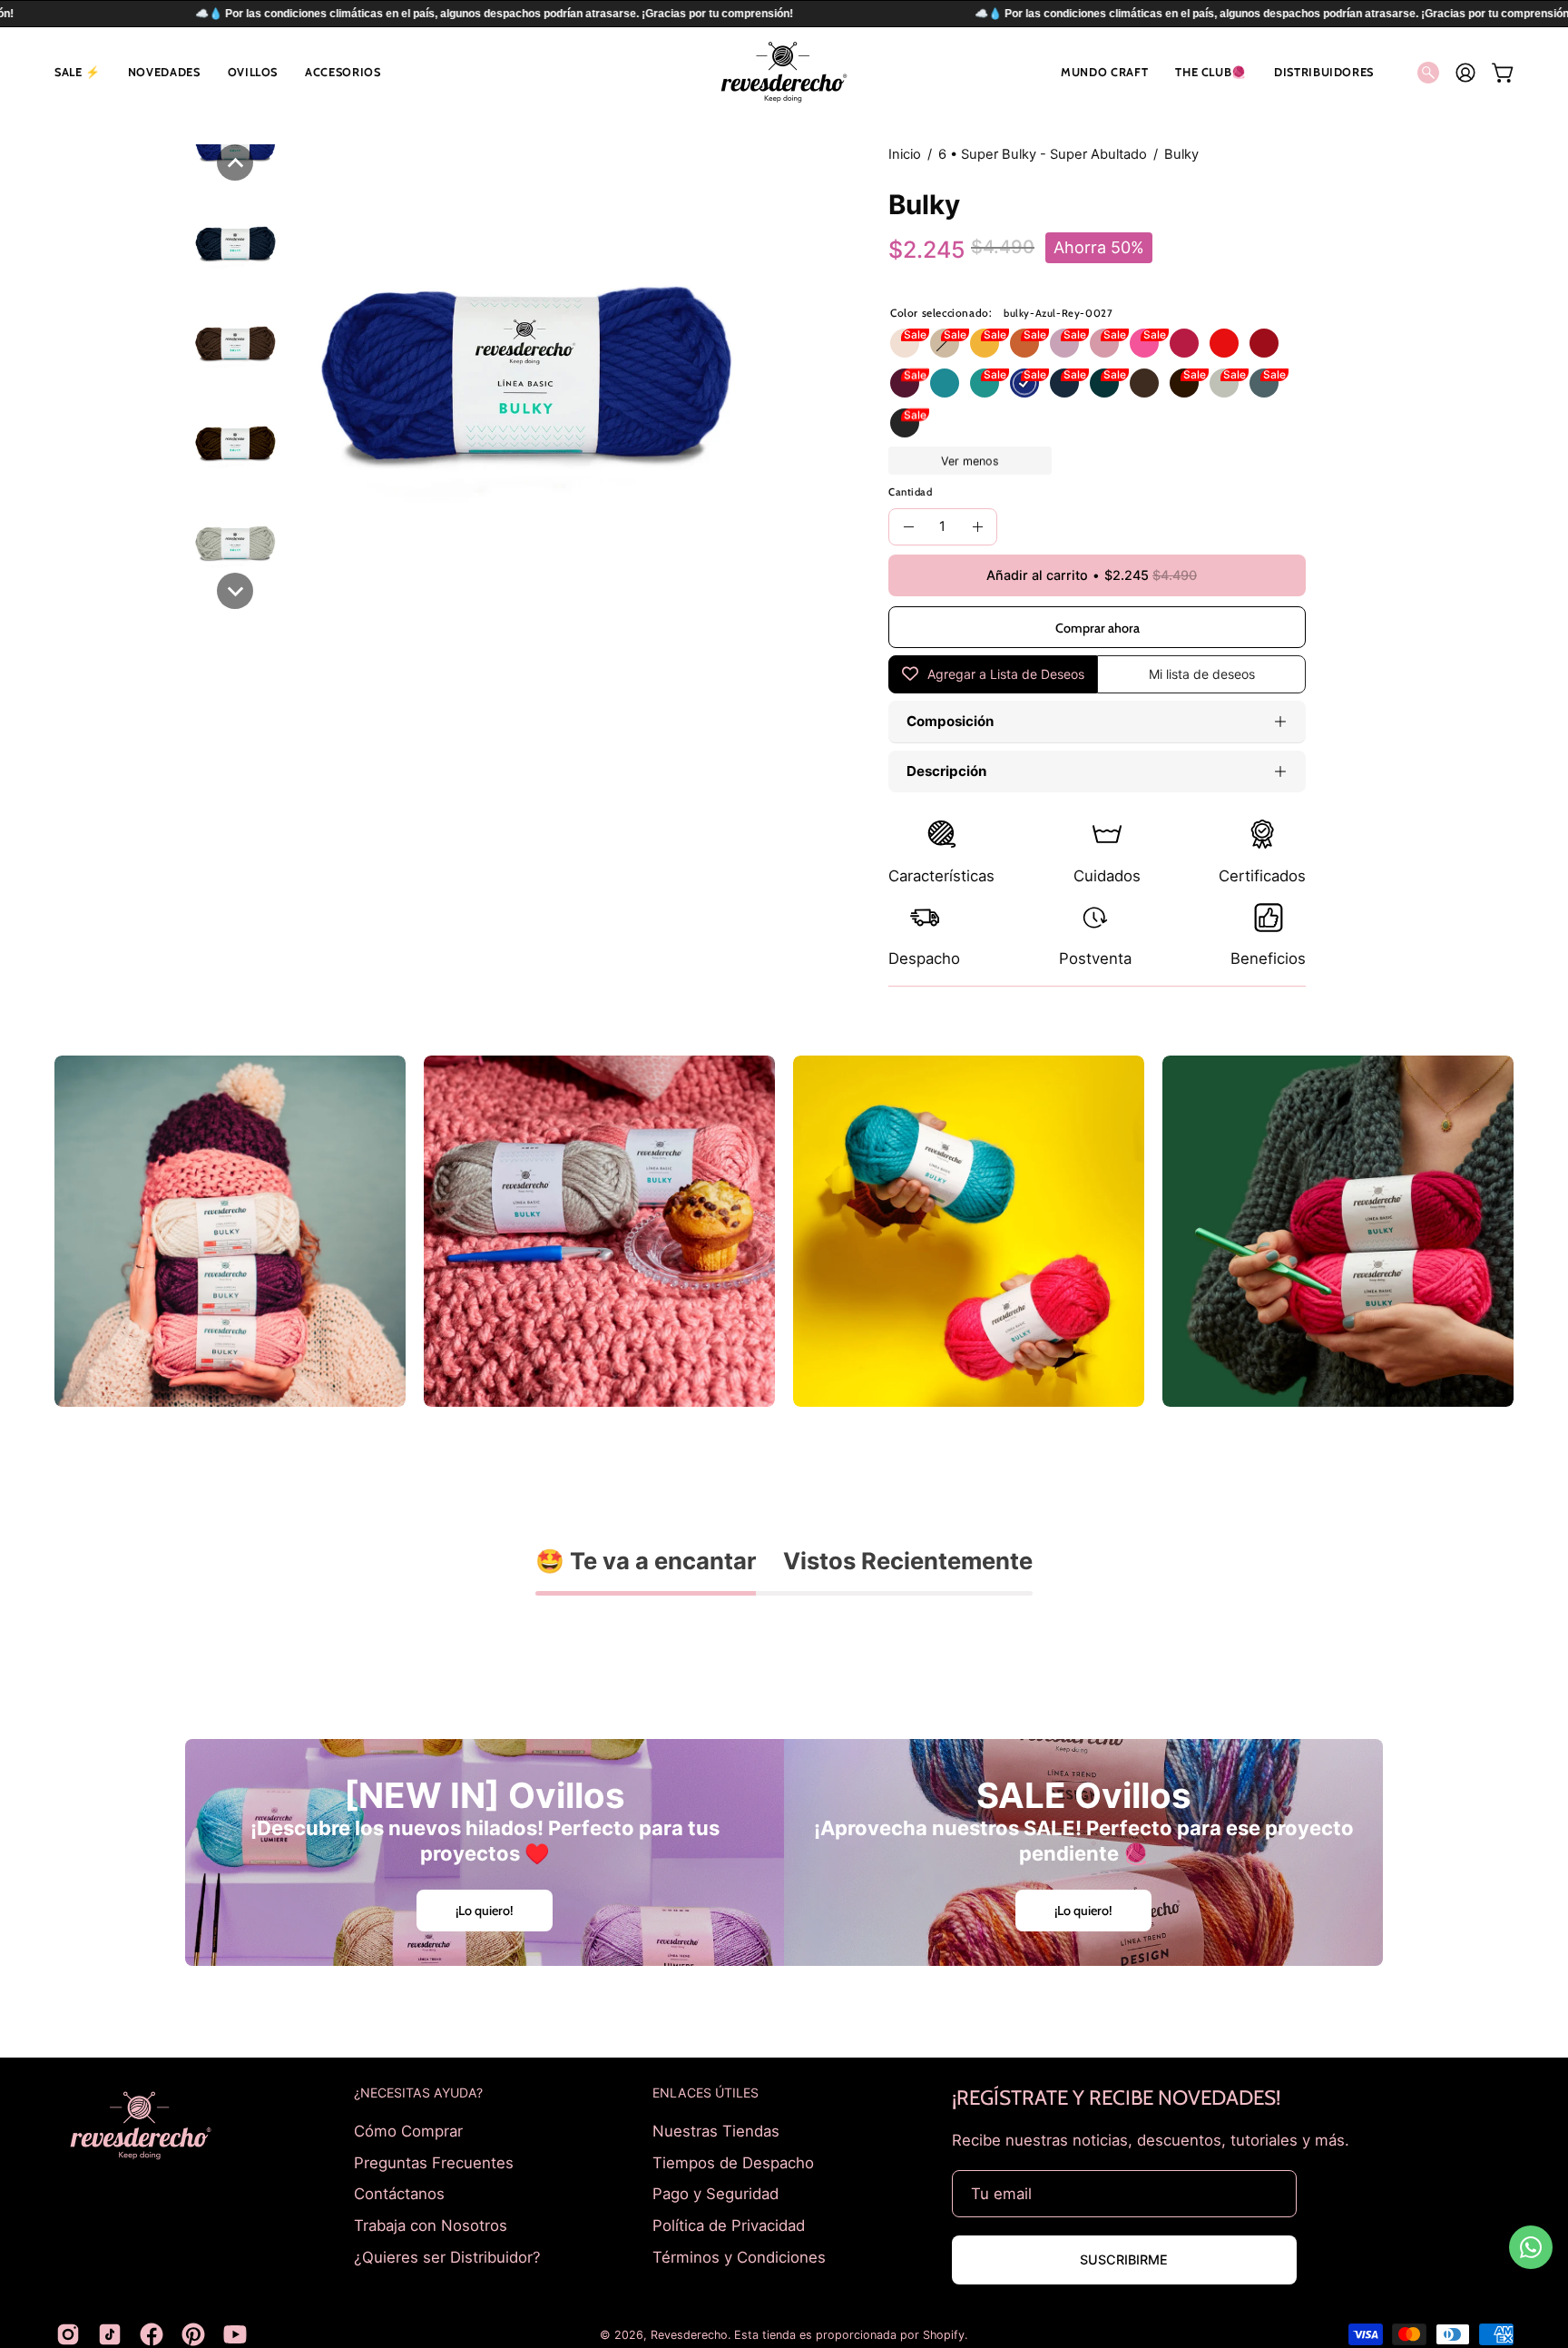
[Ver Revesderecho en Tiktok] (110, 2334)
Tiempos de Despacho (733, 2162)
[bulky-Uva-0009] (905, 383)
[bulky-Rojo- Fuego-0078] (1224, 343)
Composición (950, 721)
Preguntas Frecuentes (434, 2162)
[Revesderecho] (784, 72)
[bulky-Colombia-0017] (985, 383)
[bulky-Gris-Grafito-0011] (1264, 383)
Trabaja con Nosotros (431, 2225)
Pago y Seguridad (715, 2194)
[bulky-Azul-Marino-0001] (1064, 383)
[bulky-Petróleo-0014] (1104, 383)
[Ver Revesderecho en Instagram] (68, 2334)
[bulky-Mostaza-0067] (985, 343)
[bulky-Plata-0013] (1224, 383)
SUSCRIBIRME (1124, 2260)
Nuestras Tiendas (716, 2131)
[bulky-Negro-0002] (905, 423)
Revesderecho (689, 2335)
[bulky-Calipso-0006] (945, 383)
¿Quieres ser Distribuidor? (447, 2256)
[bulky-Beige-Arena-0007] (945, 343)
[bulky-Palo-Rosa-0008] (1104, 343)
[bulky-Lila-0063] (1064, 343)
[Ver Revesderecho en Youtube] (235, 2334)
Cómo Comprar (408, 2131)
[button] (78, 72)
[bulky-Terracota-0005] (1024, 343)
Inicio (905, 154)
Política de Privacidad (729, 2225)
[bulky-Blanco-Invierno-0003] (905, 343)
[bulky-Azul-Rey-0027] (1024, 383)
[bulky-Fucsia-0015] (1144, 343)
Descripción (946, 771)
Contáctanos (399, 2194)
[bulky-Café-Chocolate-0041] (1184, 383)
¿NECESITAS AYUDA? (418, 2093)
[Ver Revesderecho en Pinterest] (193, 2334)
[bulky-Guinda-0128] (1184, 343)
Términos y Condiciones (739, 2256)
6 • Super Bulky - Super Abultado (1043, 154)
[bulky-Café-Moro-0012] (1144, 383)
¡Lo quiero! (485, 1911)
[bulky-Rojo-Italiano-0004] (1264, 343)
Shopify (944, 2335)
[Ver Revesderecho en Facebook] (152, 2334)
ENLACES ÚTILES (706, 2093)
